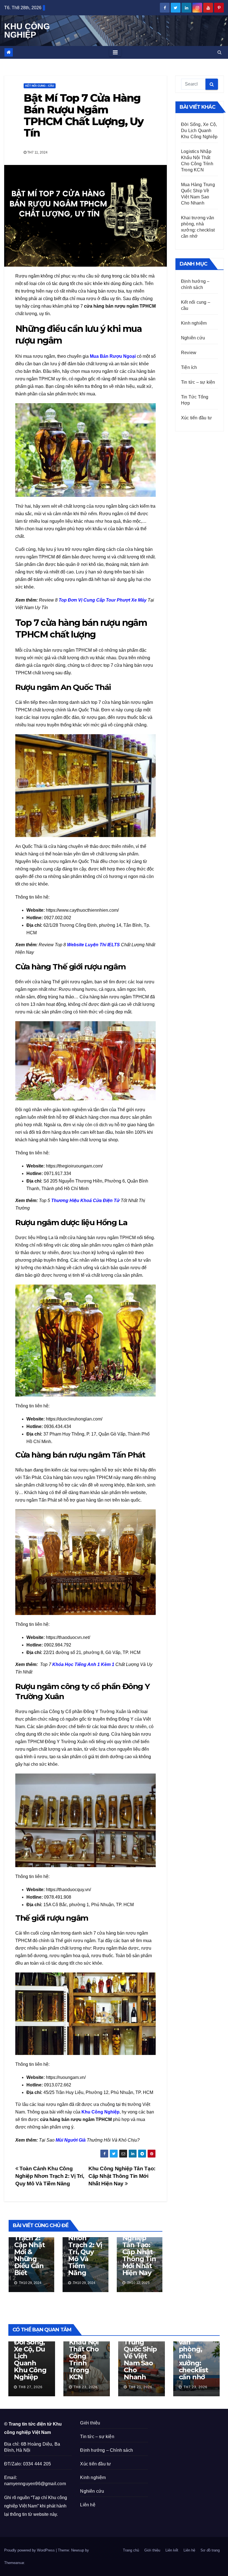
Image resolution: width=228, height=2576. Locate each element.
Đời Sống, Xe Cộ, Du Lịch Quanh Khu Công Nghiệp (199, 131)
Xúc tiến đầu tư (196, 418)
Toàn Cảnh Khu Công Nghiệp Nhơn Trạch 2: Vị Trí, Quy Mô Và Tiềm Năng (50, 2176)
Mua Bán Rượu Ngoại (113, 356)
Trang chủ (131, 2550)
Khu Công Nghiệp (101, 2112)
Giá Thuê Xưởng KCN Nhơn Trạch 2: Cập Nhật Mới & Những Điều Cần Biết (31, 2245)
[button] (220, 52)
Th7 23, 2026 (195, 2387)
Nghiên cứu (193, 338)
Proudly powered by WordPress (30, 2550)
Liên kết (172, 2550)
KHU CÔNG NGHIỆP (27, 31)
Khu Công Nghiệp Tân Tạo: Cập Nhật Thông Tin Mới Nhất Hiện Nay (122, 2176)
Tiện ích (189, 367)
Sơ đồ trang (210, 2550)
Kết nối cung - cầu (40, 86)
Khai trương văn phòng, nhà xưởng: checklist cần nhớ (193, 2353)
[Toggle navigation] (115, 52)
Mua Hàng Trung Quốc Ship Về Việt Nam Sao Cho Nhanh (140, 2356)
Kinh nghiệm (194, 323)
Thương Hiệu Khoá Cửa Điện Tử (85, 1201)
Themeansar (14, 2563)
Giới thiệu (90, 2423)
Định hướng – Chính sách (106, 2450)
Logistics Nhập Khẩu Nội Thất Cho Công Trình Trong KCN (84, 2353)
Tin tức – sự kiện (198, 382)
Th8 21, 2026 (140, 2387)
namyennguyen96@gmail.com (35, 2484)
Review (189, 353)
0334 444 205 (37, 2464)
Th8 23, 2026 (86, 2387)
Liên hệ (88, 2505)
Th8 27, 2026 (31, 2387)
